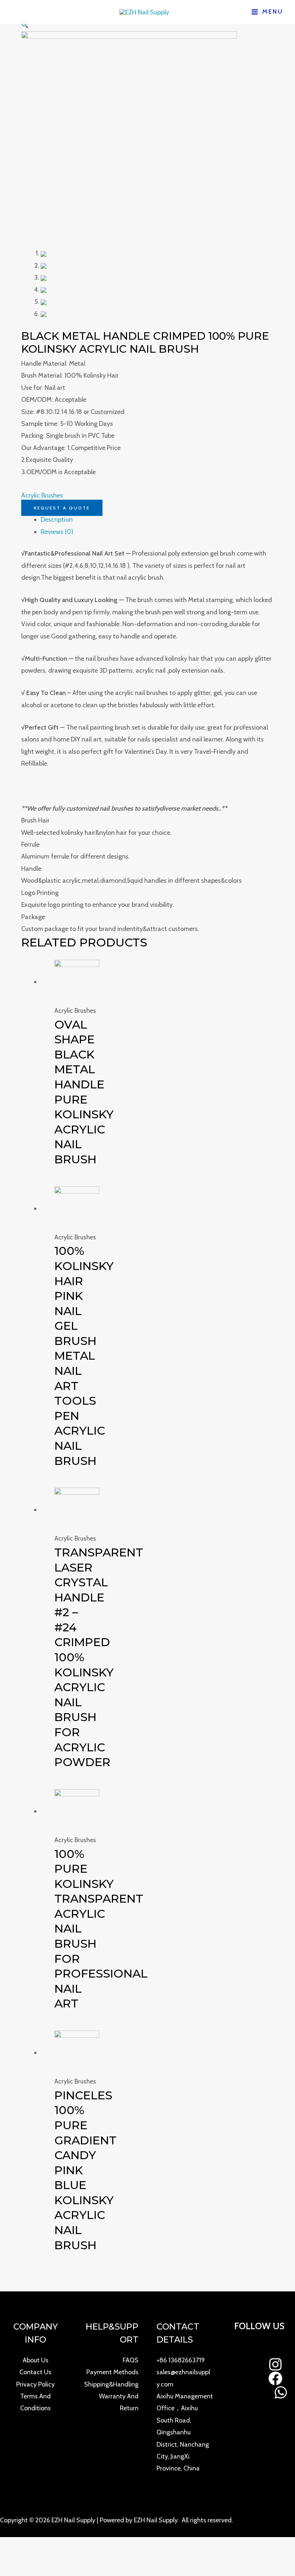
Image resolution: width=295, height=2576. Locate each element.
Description (57, 520)
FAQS (131, 2360)
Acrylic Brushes (42, 495)
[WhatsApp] (281, 2392)
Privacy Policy (35, 2384)
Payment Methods (112, 2372)
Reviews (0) (57, 532)
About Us (36, 2360)
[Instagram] (275, 2364)
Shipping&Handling (111, 2384)
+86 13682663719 (181, 2360)
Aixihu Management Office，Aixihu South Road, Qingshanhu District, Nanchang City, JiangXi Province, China (185, 2432)
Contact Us (35, 2372)
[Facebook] (275, 2378)
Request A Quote (62, 508)
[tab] (157, 520)
